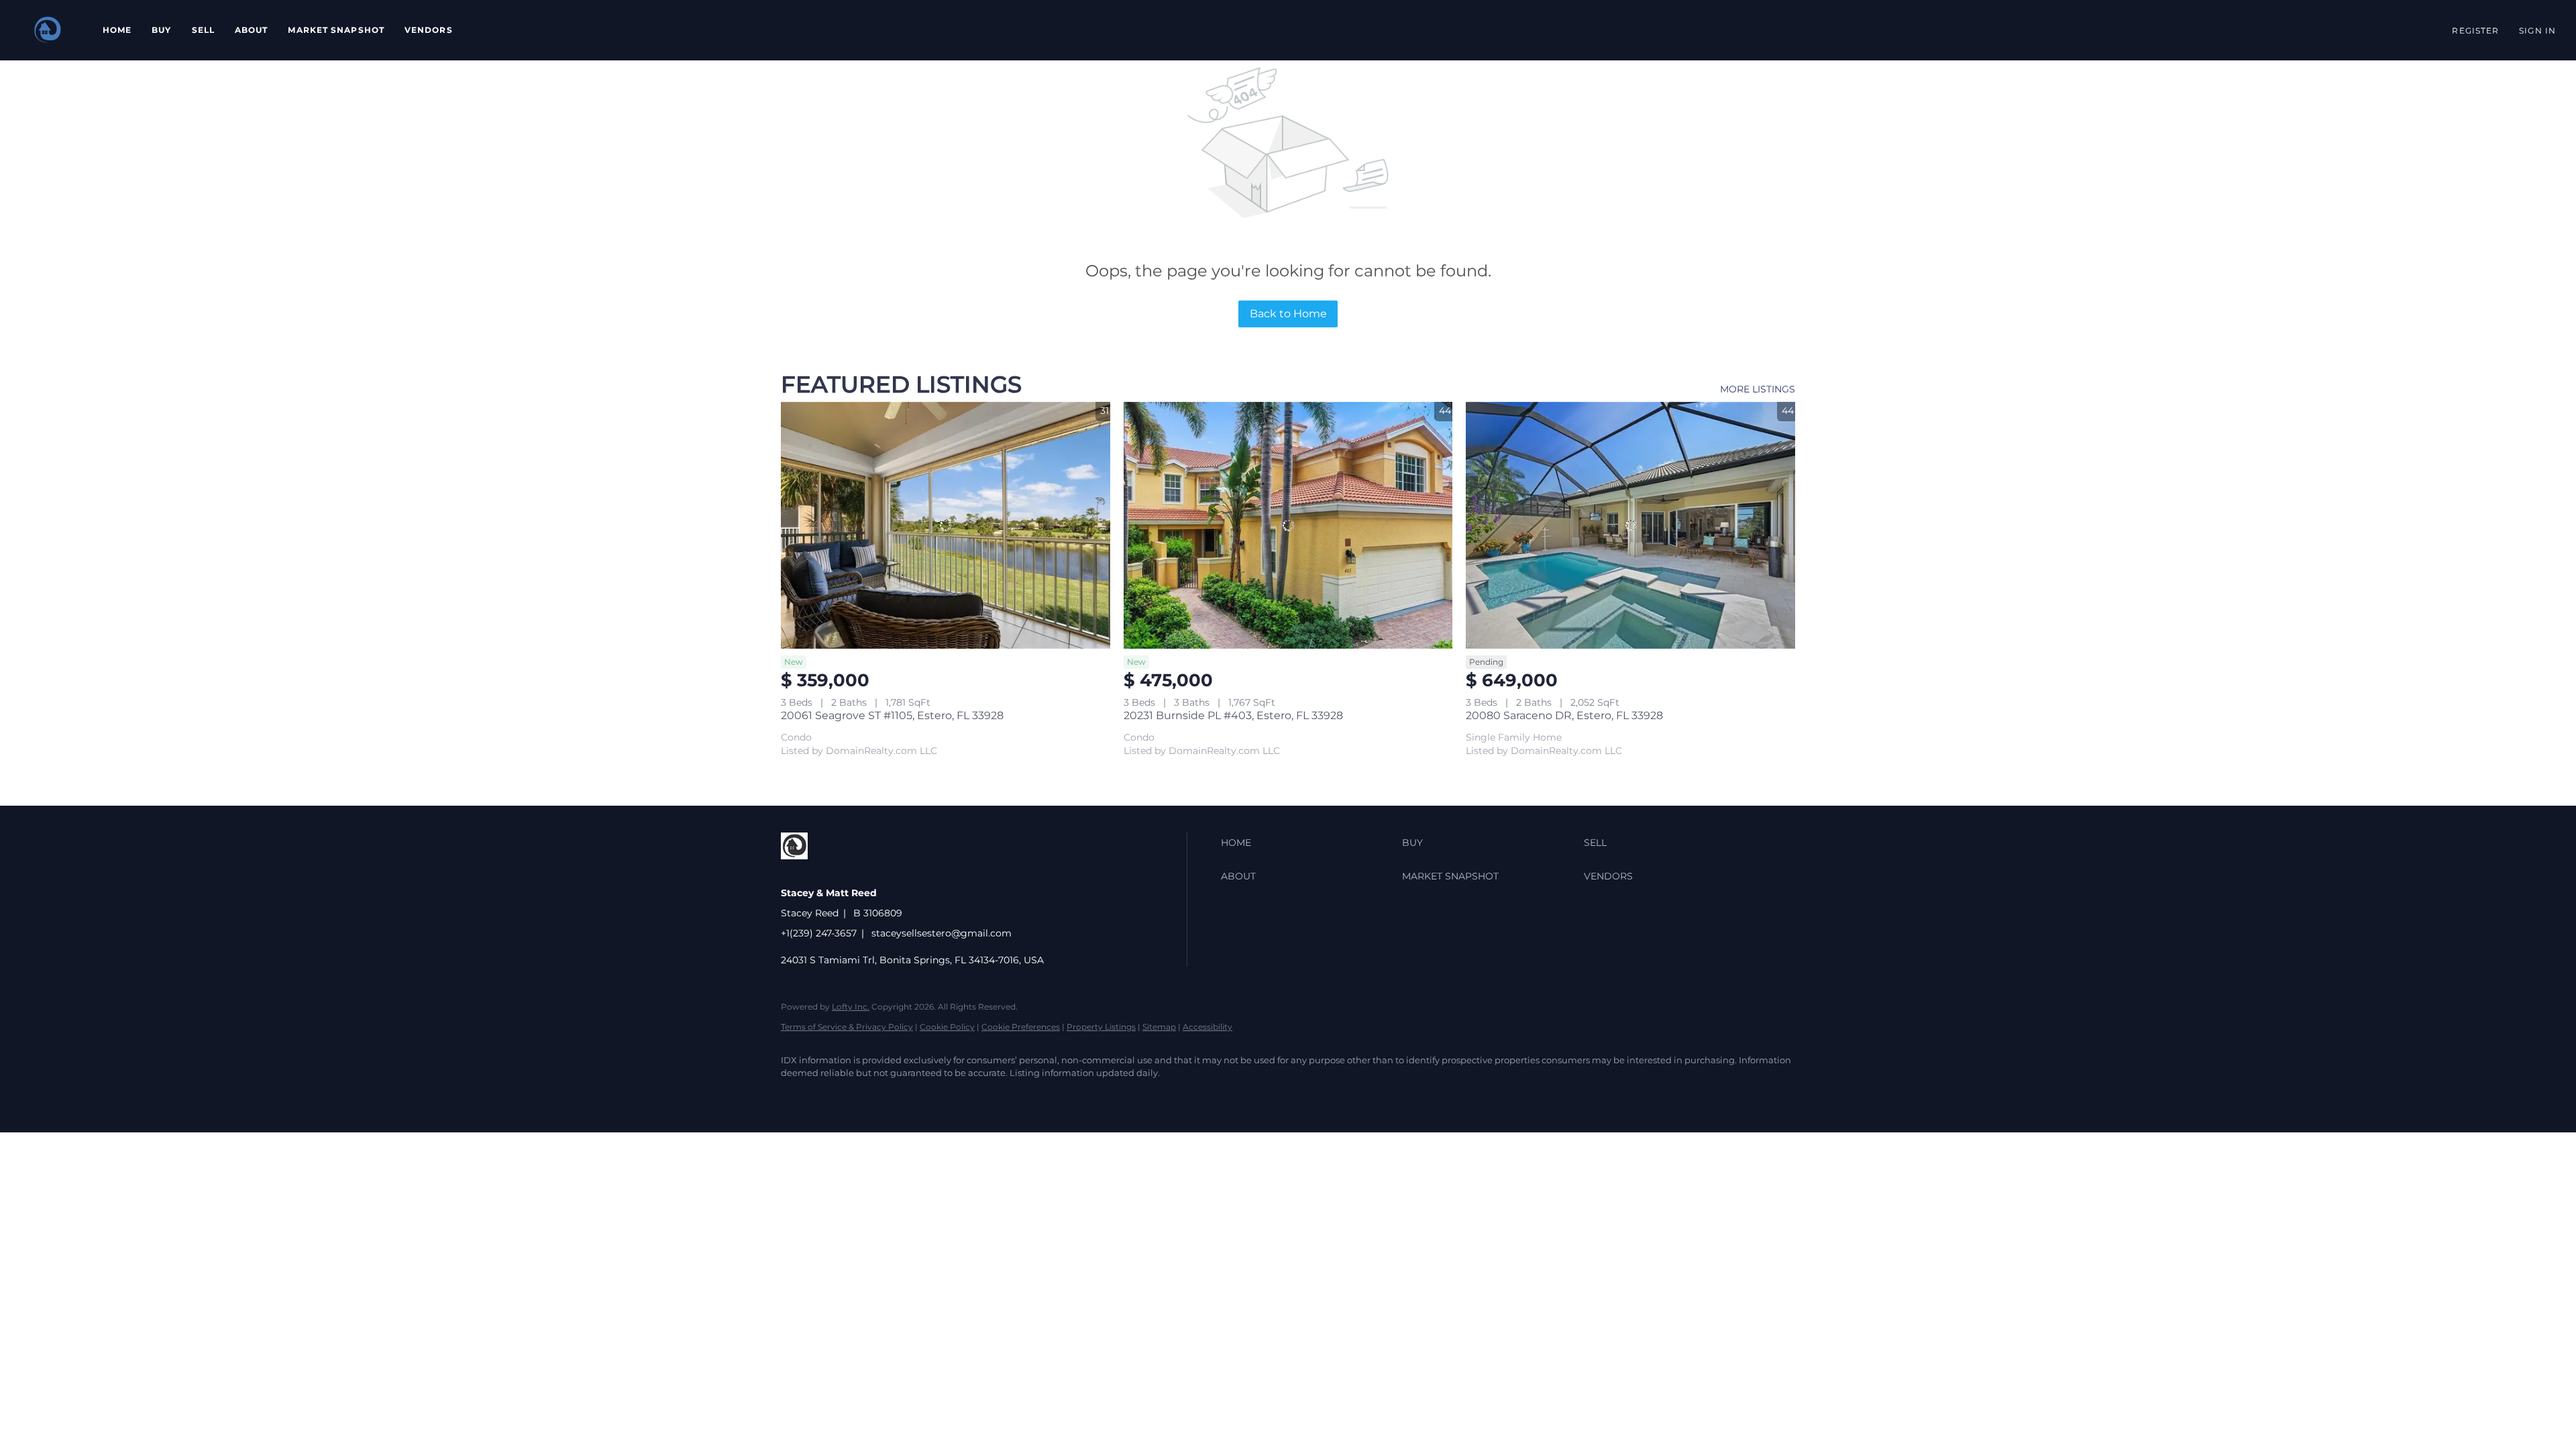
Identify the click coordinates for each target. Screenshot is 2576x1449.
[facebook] (797, 1096)
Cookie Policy (947, 1027)
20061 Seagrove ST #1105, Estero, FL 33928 (892, 715)
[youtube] (875, 1096)
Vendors (429, 30)
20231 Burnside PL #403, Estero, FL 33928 (1233, 715)
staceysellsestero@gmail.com (942, 933)
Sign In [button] (2537, 31)
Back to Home (1288, 314)
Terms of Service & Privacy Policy (847, 1027)
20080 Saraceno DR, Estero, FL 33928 (1564, 715)
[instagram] (836, 1096)
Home (117, 30)
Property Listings (1101, 1027)
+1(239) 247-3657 (819, 933)
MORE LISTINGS (1758, 389)
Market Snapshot (336, 30)
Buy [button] (161, 30)
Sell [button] (203, 30)
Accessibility (1207, 1027)
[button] (48, 30)
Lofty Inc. (851, 1007)
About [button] (252, 30)
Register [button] (2475, 31)
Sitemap (1159, 1027)
